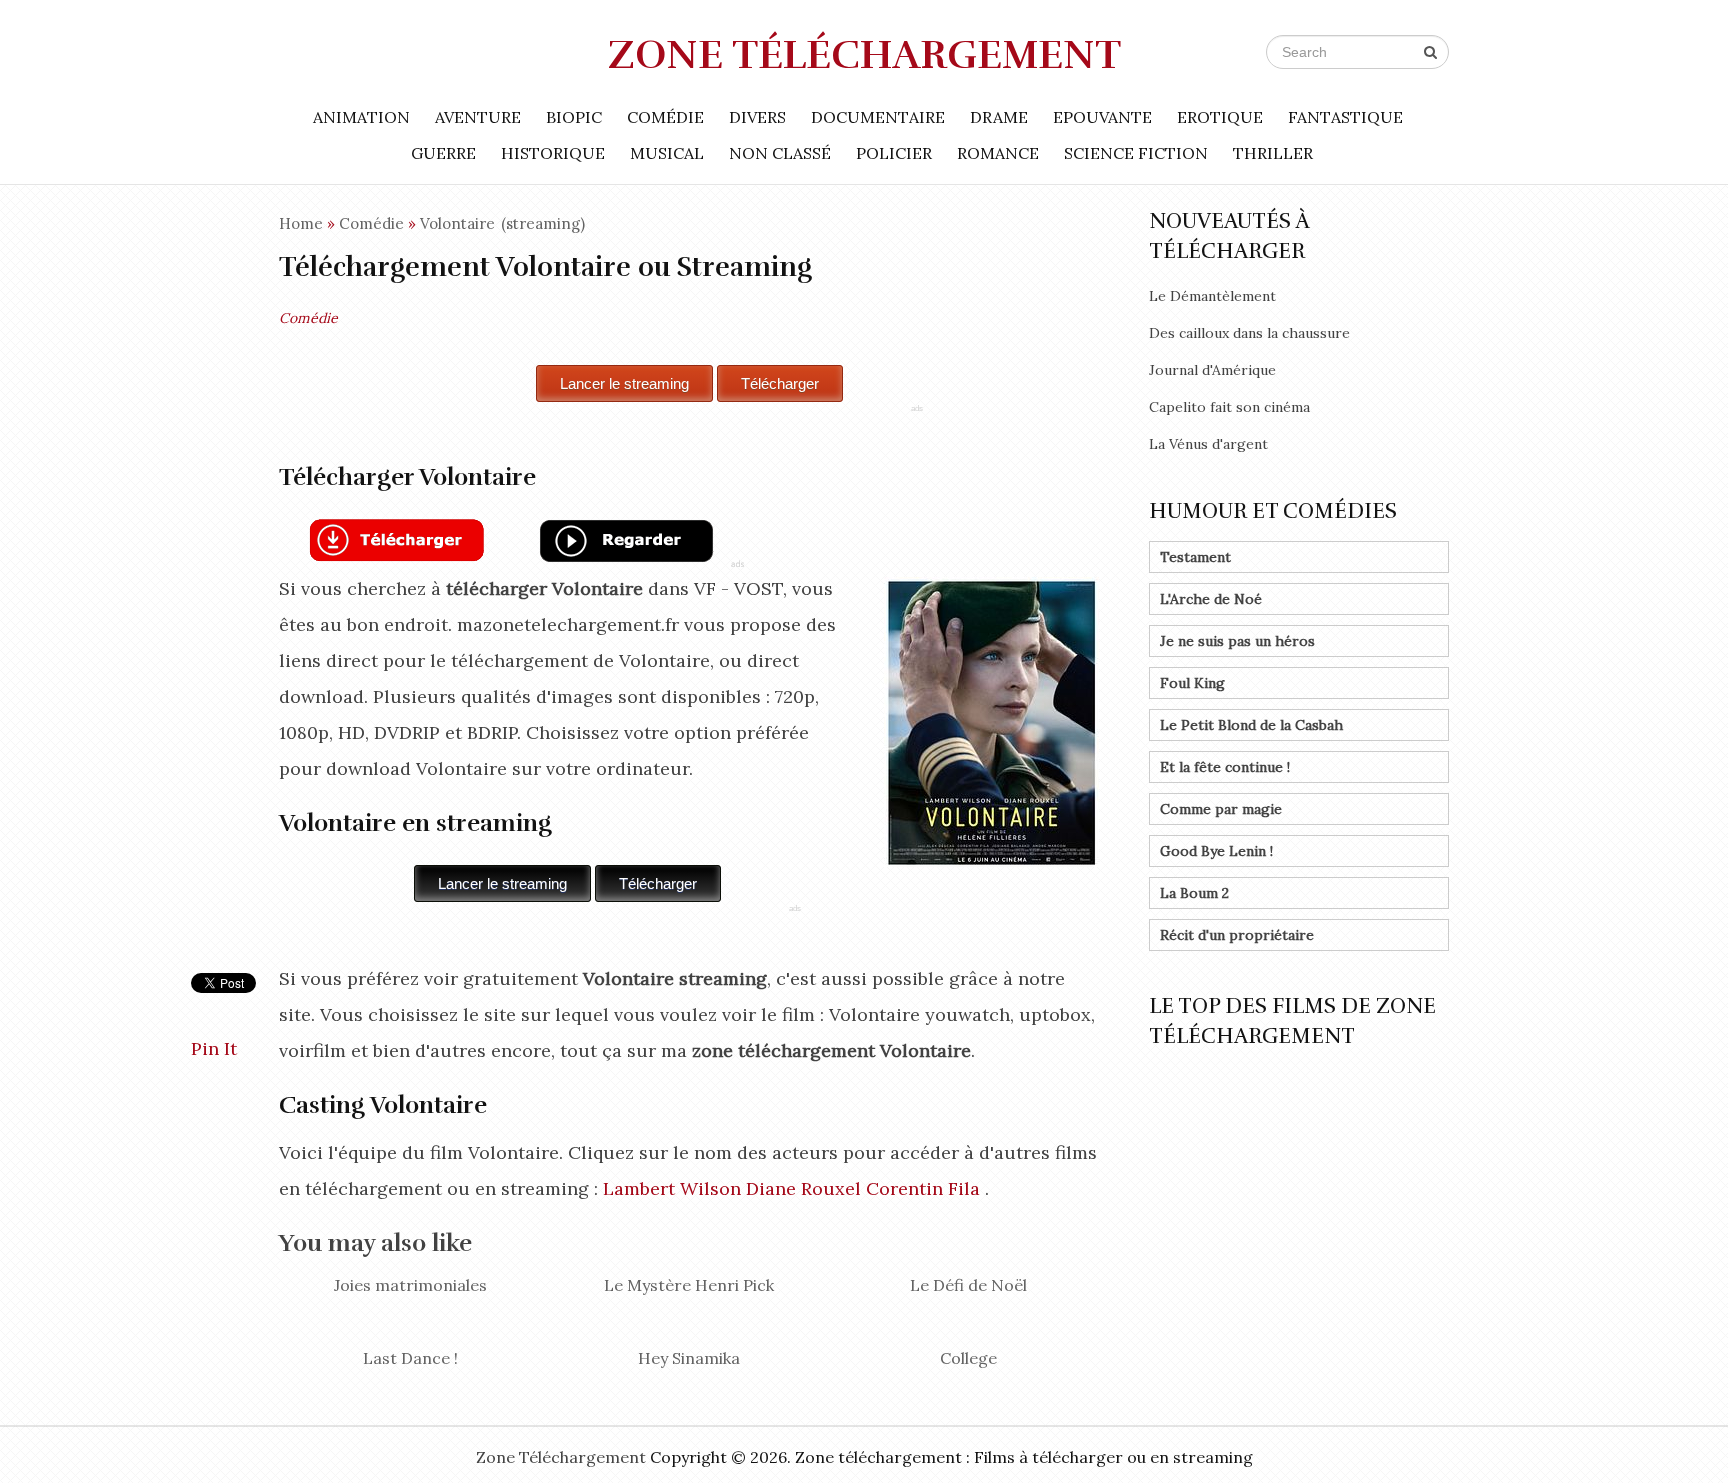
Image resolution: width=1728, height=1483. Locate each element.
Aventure (478, 117)
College (968, 1358)
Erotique (1220, 117)
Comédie (665, 117)
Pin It (214, 1048)
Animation (361, 117)
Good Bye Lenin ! (1216, 851)
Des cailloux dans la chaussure (1249, 333)
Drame (999, 117)
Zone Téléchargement (864, 55)
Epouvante (1102, 117)
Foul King (1192, 683)
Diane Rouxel (803, 1188)
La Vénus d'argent (1208, 444)
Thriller (1273, 153)
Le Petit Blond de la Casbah (1251, 725)
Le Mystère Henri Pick (689, 1285)
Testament (1195, 557)
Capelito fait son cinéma (1229, 407)
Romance (998, 153)
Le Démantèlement (1212, 296)
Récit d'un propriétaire (1237, 935)
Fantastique (1345, 117)
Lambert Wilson (672, 1188)
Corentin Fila (923, 1188)
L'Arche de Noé (1211, 599)
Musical (667, 153)
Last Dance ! (410, 1358)
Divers (757, 117)
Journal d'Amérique (1212, 370)
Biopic (574, 117)
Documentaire (878, 117)
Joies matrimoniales (410, 1285)
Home (301, 223)
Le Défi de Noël (968, 1285)
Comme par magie (1221, 809)
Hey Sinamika (689, 1358)
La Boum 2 (1194, 893)
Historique (553, 153)
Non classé (780, 153)
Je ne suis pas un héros (1237, 641)
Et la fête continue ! (1225, 767)
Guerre (443, 153)
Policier (894, 153)
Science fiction (1136, 153)
